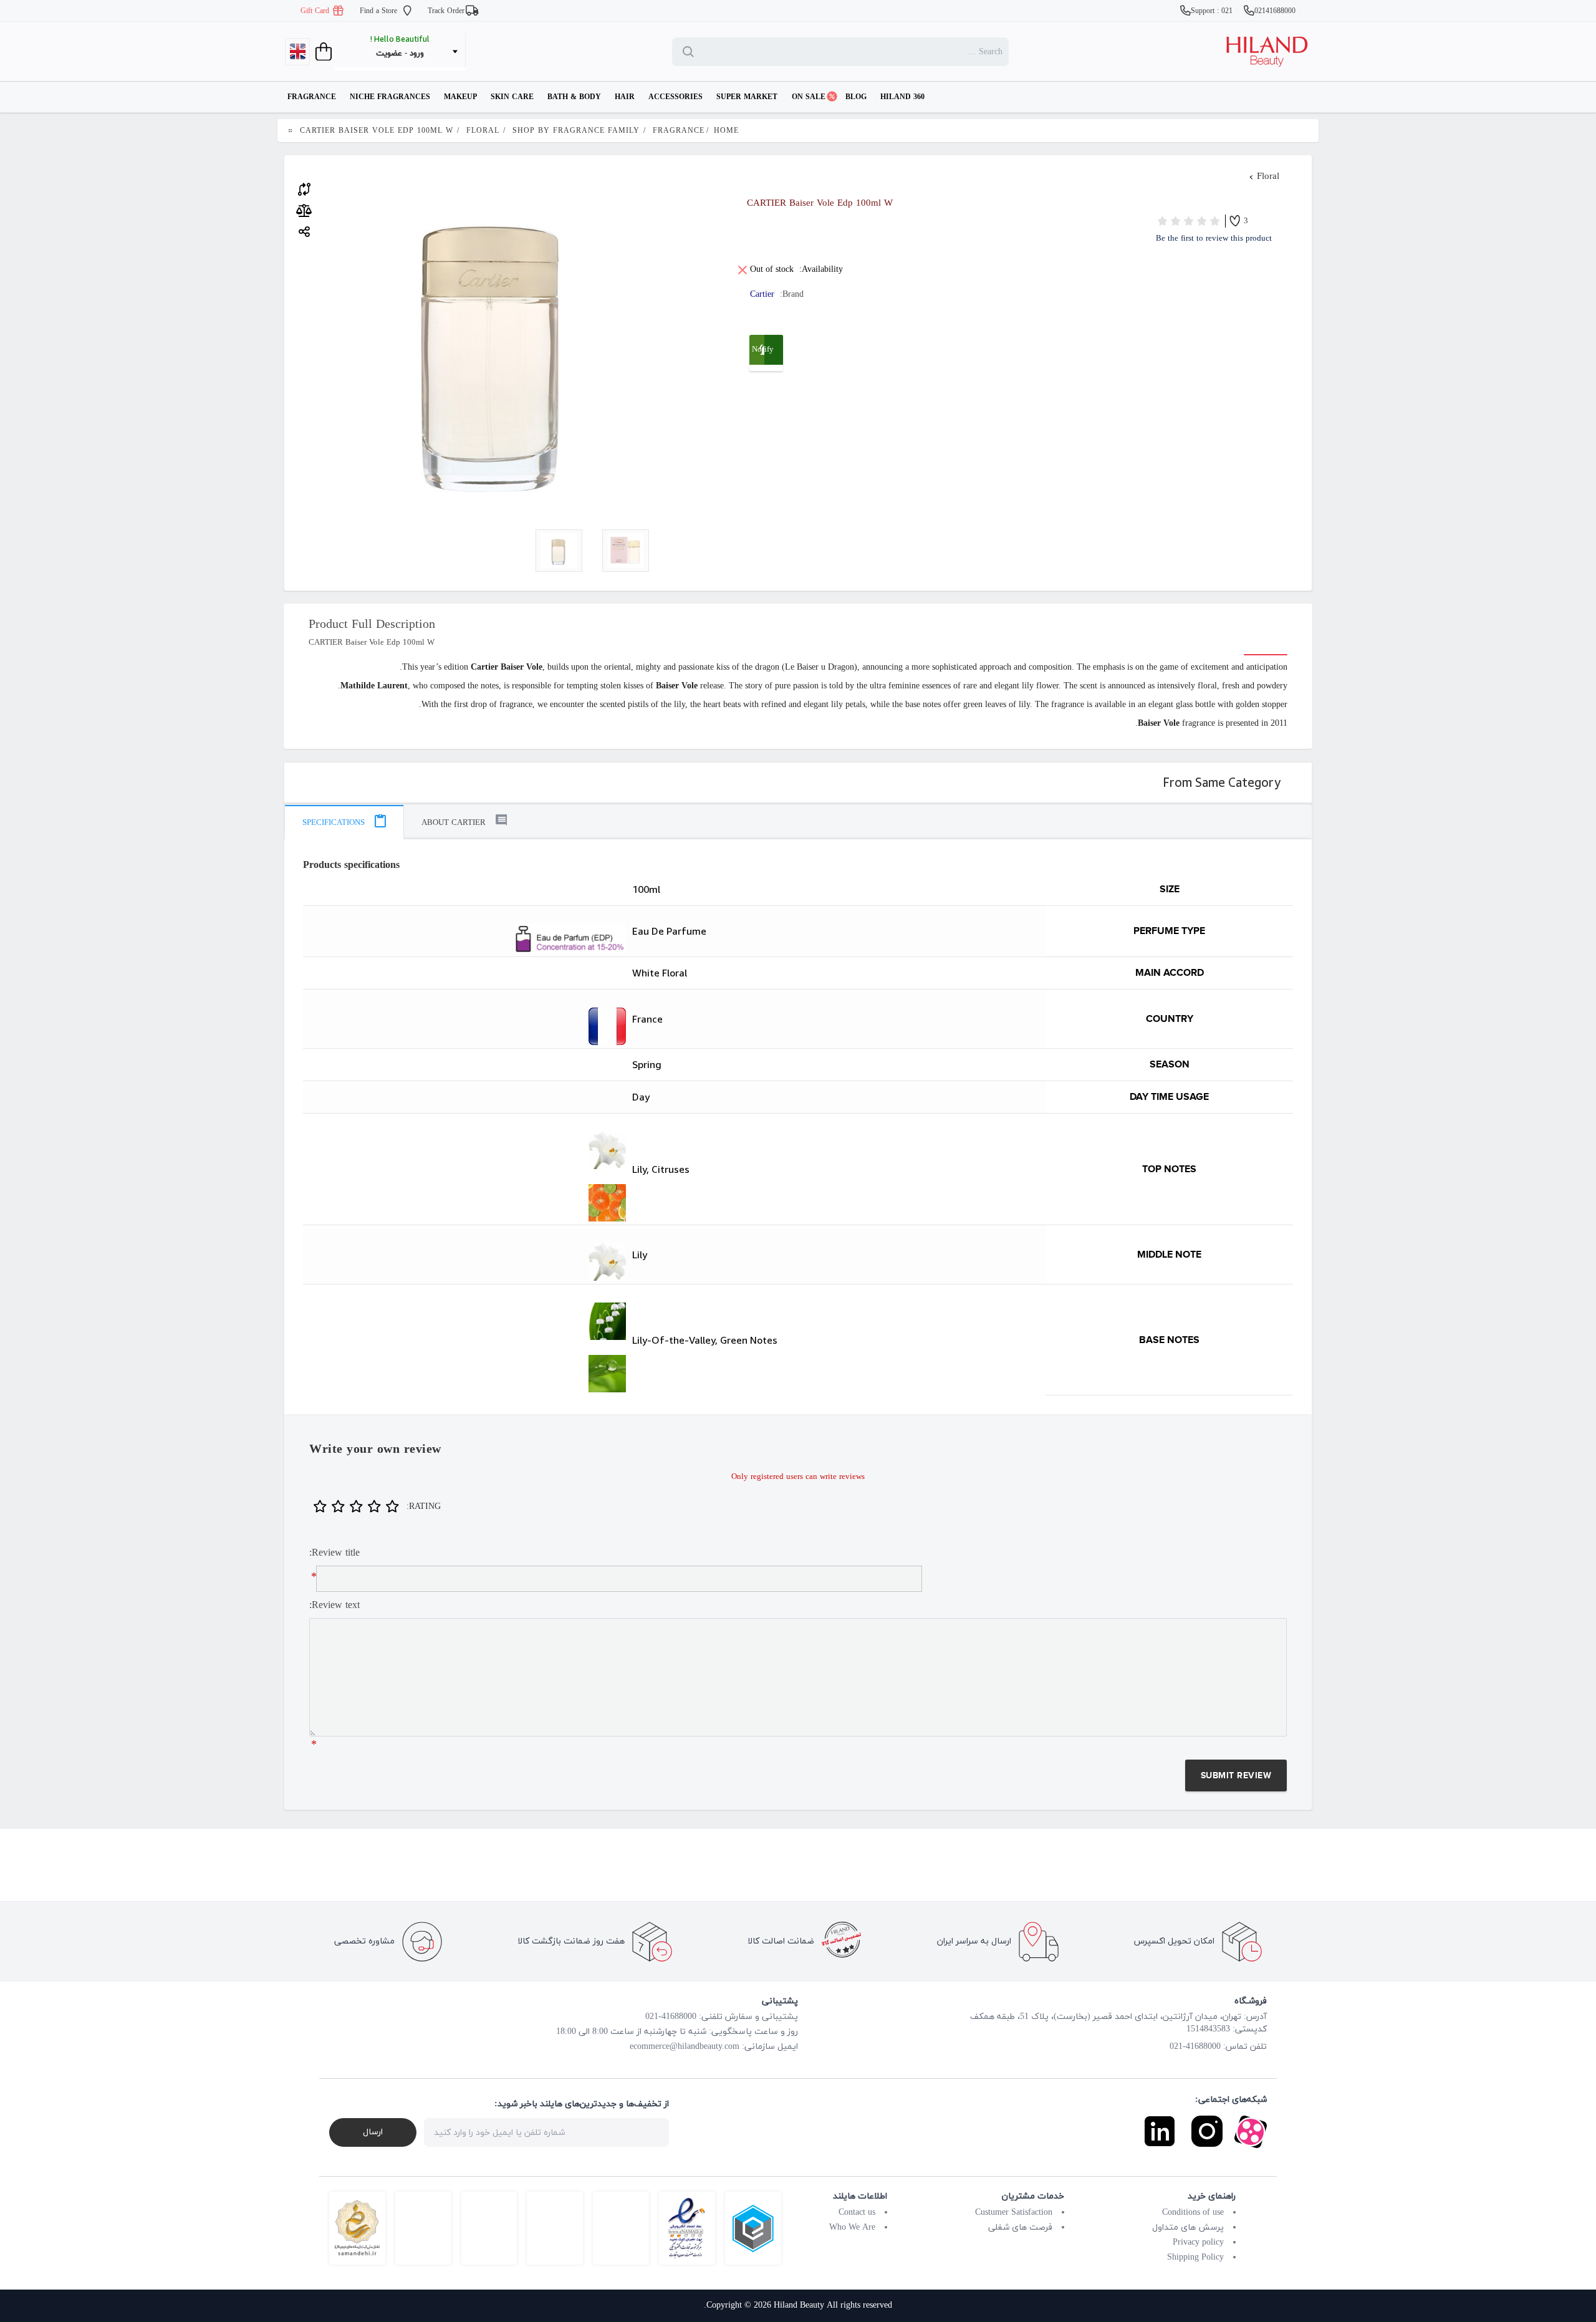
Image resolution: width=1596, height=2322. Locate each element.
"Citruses (466, 1203)
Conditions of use (1193, 2213)
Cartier (762, 295)
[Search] (691, 52)
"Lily (466, 1150)
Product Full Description (372, 625)
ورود (417, 54)
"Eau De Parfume (466, 939)
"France (466, 1026)
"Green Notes (466, 1374)
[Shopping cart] (322, 52)
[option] (559, 551)
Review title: (334, 1553)
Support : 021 (1213, 11)
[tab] (344, 822)
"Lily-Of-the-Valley (466, 1321)
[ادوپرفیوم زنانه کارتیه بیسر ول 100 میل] (559, 551)
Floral (1268, 177)
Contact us (857, 2213)
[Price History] (304, 211)
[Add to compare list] (304, 188)
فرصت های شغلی (1020, 2228)
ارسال (373, 2132)
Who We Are (852, 2228)
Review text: (334, 1606)
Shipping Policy (1195, 2257)
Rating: (424, 1507)
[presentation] (344, 822)
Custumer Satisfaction (1014, 2213)
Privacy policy (1198, 2243)
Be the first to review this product (1214, 239)
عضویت (389, 54)
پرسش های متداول (1188, 2228)
